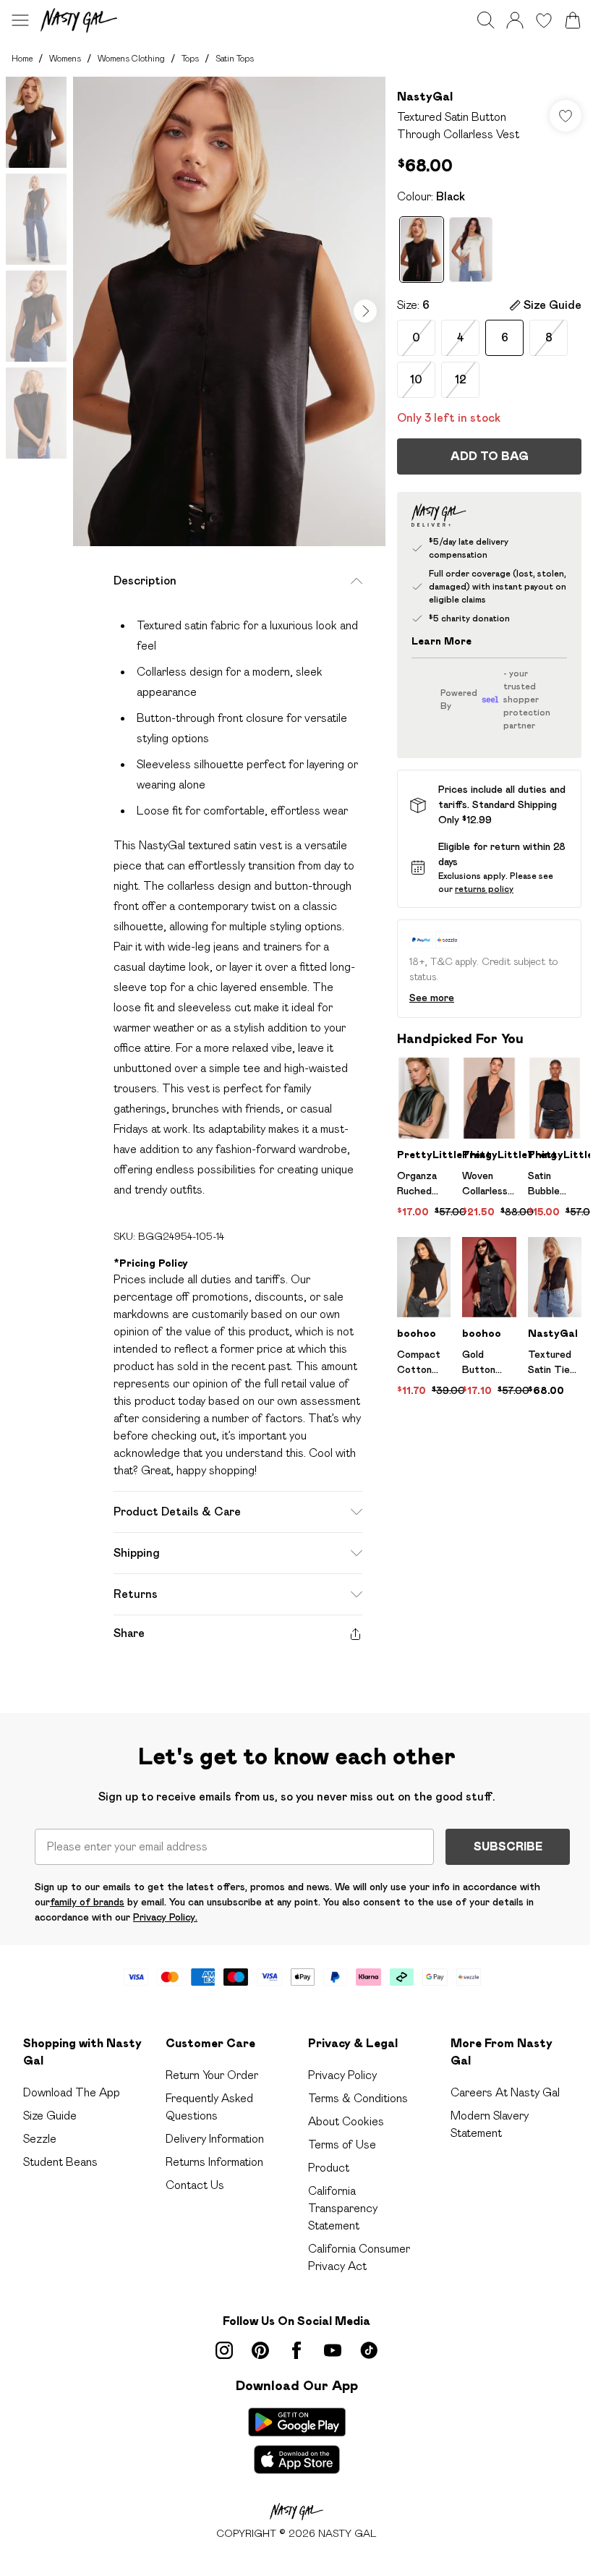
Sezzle (40, 2139)
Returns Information (214, 2162)
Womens (65, 58)
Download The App (72, 2092)
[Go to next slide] (365, 311)
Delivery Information (215, 2139)
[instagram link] (224, 2350)
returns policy (484, 889)
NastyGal (425, 97)
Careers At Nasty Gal (505, 2092)
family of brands (87, 1902)
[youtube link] (333, 2350)
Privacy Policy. (165, 1917)
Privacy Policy (342, 2075)
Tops (190, 58)
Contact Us (195, 2185)
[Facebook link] (296, 2350)
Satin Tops (235, 58)
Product (329, 2168)
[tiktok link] (369, 2350)
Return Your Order (212, 2075)
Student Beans (60, 2162)
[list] (229, 311)
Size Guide (50, 2116)
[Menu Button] (20, 20)
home (22, 58)
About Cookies (346, 2121)
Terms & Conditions (358, 2098)
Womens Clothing (131, 58)
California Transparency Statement (343, 2208)
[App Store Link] (297, 2441)
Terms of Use (342, 2144)
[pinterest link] (260, 2350)
